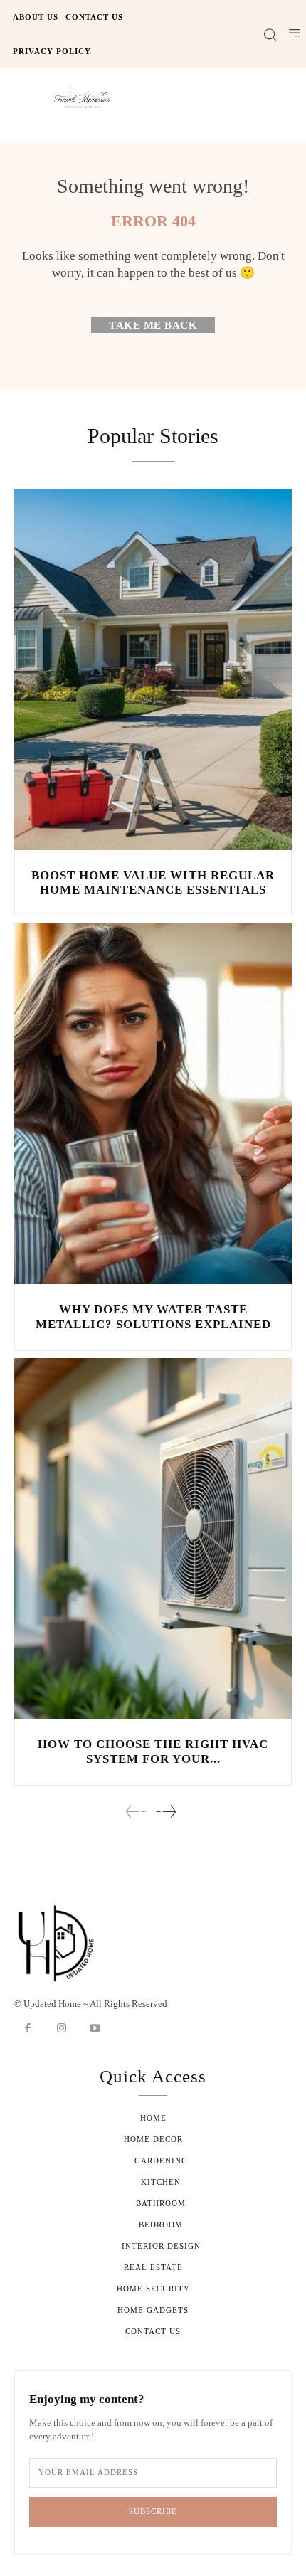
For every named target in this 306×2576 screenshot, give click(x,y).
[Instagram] (62, 2029)
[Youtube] (95, 2029)
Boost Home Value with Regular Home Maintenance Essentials (153, 882)
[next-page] (165, 1812)
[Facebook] (28, 2029)
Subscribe (153, 2511)
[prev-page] (136, 1812)
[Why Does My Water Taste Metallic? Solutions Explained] (153, 1104)
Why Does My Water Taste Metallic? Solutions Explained (153, 1316)
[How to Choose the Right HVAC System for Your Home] (153, 1538)
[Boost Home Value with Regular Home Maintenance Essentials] (153, 670)
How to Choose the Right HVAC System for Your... (153, 1751)
